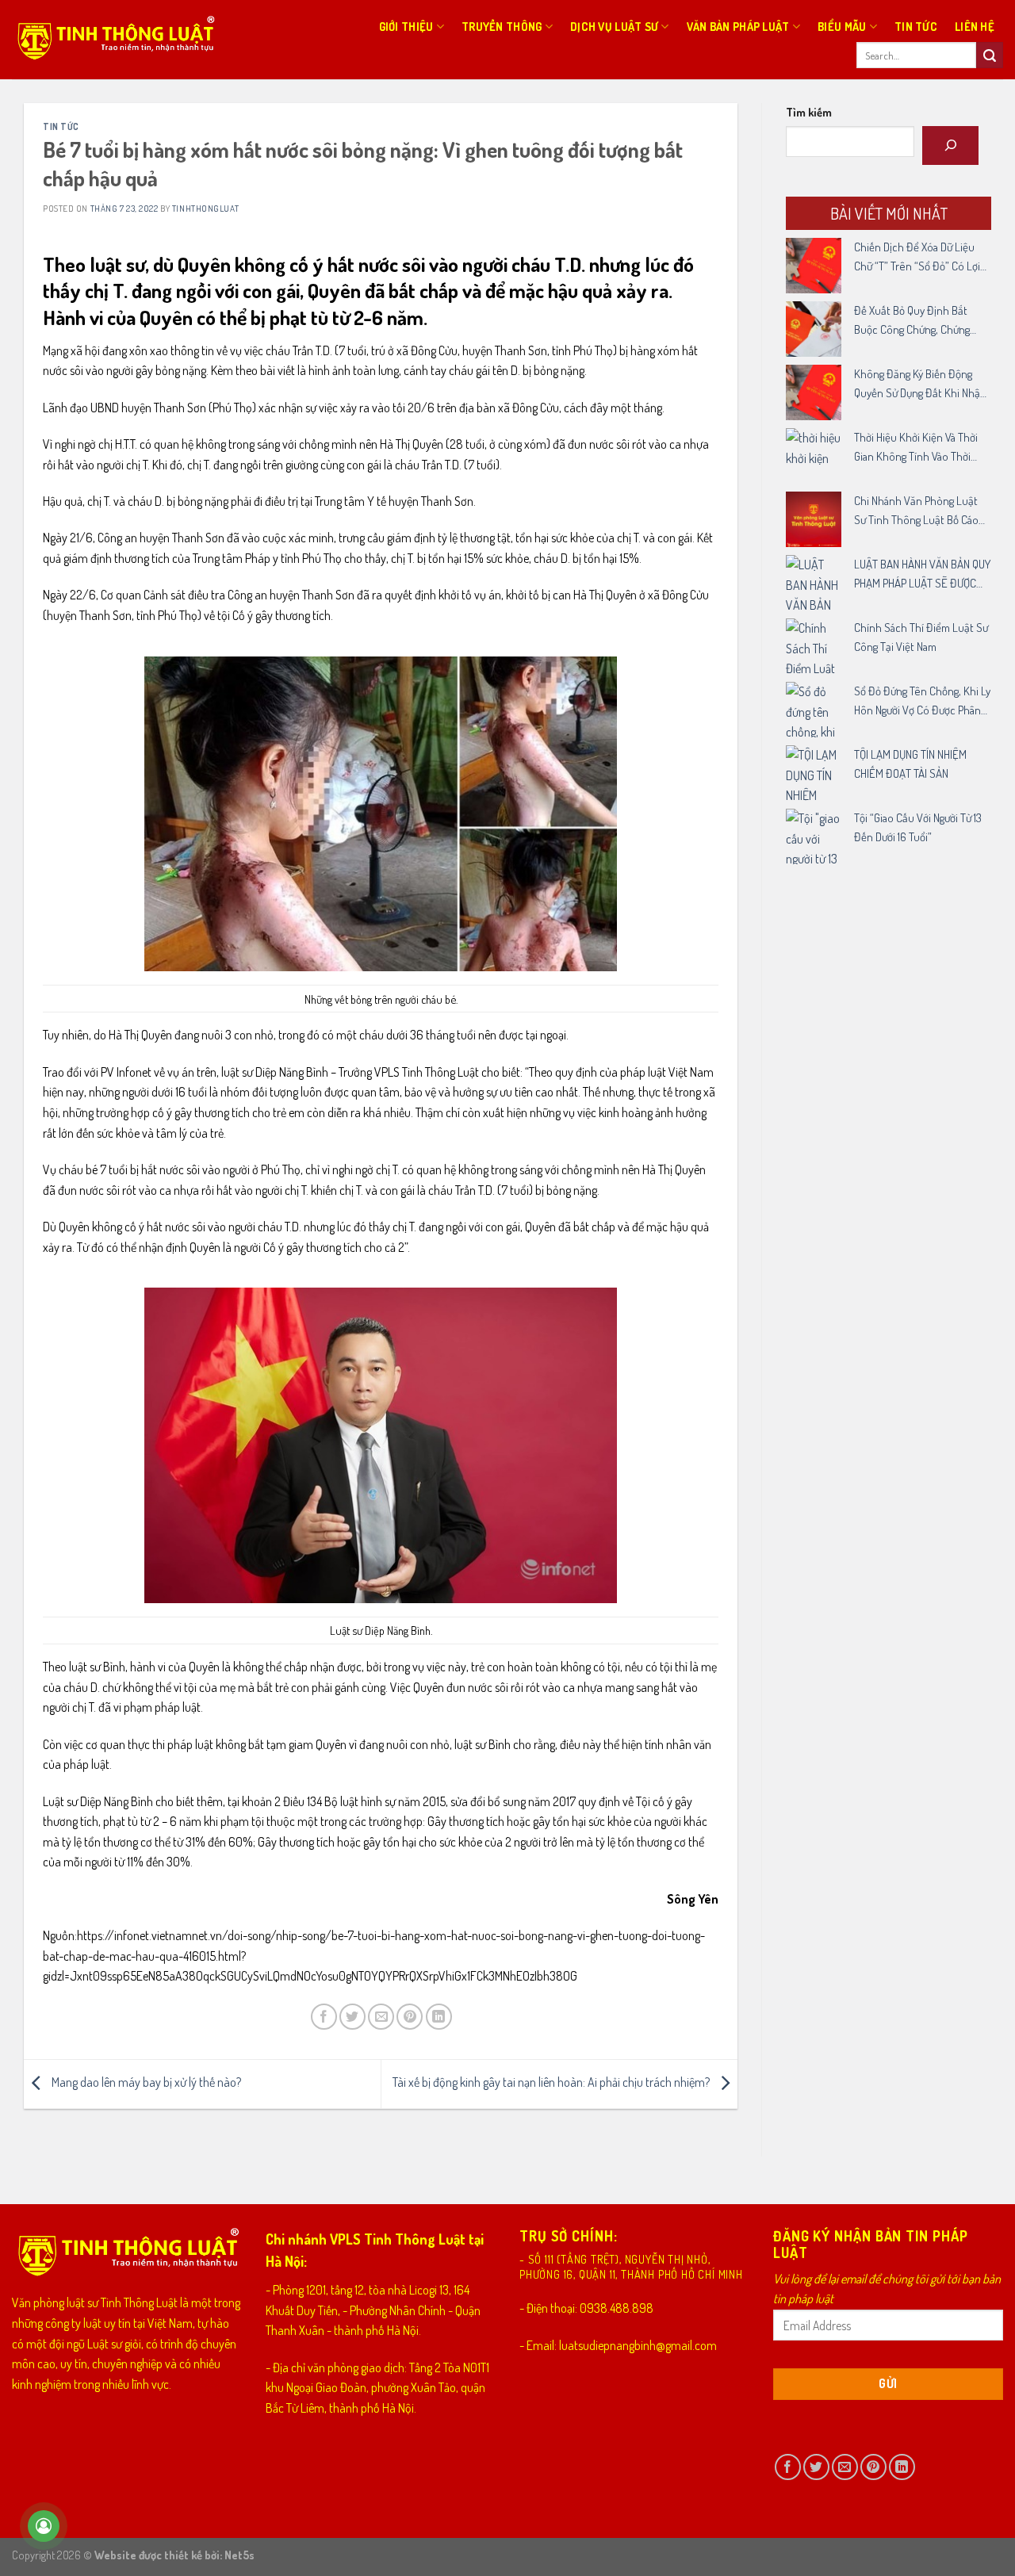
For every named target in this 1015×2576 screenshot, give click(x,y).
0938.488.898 (617, 2308)
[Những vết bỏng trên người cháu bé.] (381, 814)
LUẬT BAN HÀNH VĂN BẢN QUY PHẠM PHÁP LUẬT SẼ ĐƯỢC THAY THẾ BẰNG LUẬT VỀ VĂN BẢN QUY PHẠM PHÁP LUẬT (922, 575)
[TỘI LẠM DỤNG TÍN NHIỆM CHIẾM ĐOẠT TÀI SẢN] (814, 773)
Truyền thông (502, 26)
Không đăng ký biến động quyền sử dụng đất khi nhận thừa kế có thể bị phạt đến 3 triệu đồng (922, 385)
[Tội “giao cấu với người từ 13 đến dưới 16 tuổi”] (814, 836)
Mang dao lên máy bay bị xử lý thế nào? (145, 2082)
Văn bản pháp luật (738, 26)
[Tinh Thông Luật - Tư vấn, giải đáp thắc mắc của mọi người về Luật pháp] (115, 40)
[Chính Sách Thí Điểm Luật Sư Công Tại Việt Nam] (814, 646)
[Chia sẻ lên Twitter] (352, 2017)
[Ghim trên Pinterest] (410, 2017)
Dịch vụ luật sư (614, 26)
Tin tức (916, 26)
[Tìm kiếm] (950, 145)
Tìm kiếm (809, 112)
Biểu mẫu (842, 26)
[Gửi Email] (381, 2017)
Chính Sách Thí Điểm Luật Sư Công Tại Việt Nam (921, 637)
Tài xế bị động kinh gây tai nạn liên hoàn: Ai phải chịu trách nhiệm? (552, 2082)
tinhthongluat (205, 208)
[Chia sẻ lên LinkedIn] (439, 2017)
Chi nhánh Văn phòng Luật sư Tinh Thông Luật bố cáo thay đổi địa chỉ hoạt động (916, 511)
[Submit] (990, 56)
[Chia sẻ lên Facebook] (324, 2017)
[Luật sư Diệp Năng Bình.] (381, 1445)
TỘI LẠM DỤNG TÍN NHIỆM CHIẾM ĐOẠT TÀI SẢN (910, 764)
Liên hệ (975, 26)
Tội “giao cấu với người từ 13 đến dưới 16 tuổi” (918, 827)
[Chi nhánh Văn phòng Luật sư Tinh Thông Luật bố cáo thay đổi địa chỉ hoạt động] (814, 519)
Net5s (239, 2555)
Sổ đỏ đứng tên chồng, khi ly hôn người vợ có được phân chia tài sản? (922, 702)
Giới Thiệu (406, 26)
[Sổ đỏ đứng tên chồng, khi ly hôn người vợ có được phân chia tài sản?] (814, 710)
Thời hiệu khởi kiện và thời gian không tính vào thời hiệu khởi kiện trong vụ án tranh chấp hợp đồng (916, 448)
